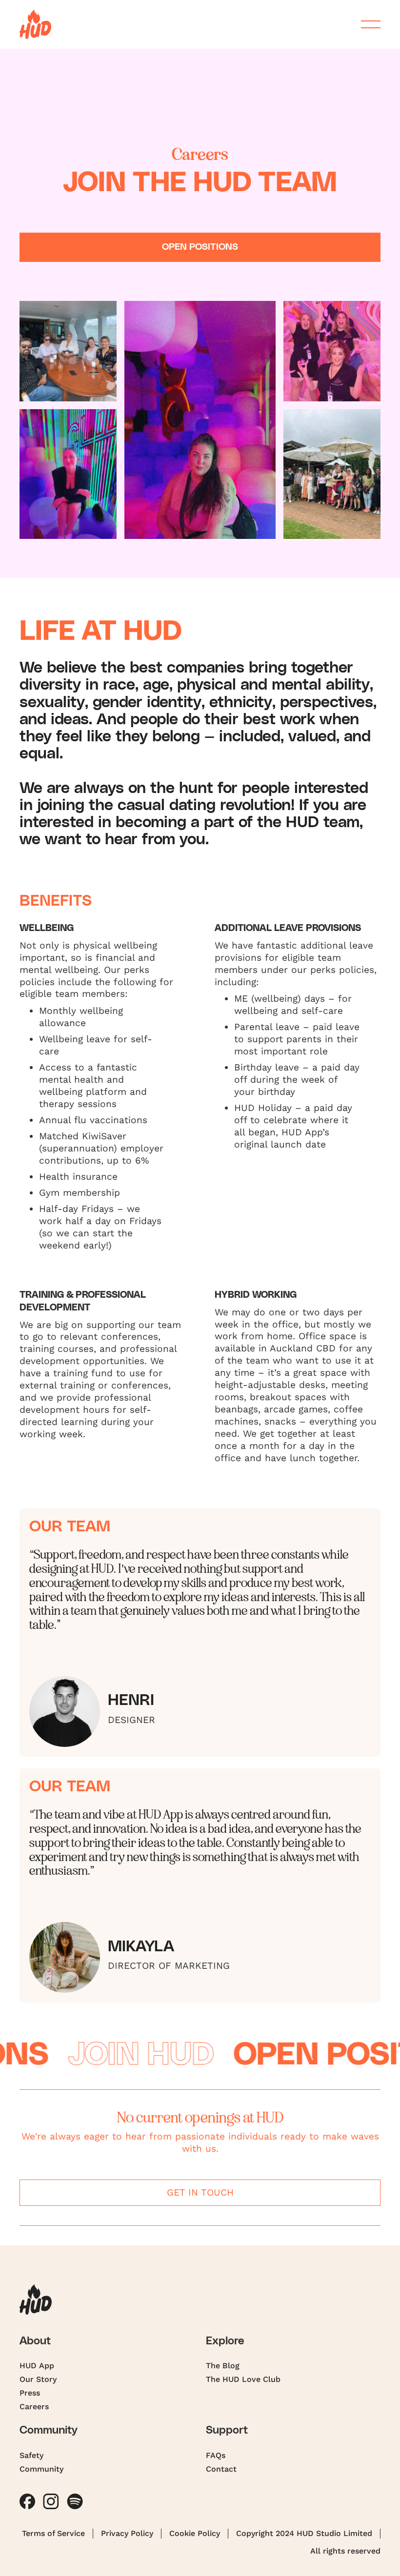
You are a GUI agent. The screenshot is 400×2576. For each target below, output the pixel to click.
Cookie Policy (195, 2533)
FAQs (216, 2455)
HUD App (37, 2366)
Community (41, 2469)
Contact (221, 2469)
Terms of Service (53, 2533)
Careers (34, 2407)
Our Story (38, 2379)
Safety (31, 2455)
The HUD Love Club (243, 2379)
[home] (35, 24)
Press (30, 2393)
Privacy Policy (127, 2533)
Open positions (200, 247)
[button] (367, 24)
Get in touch (200, 2192)
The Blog (223, 2366)
